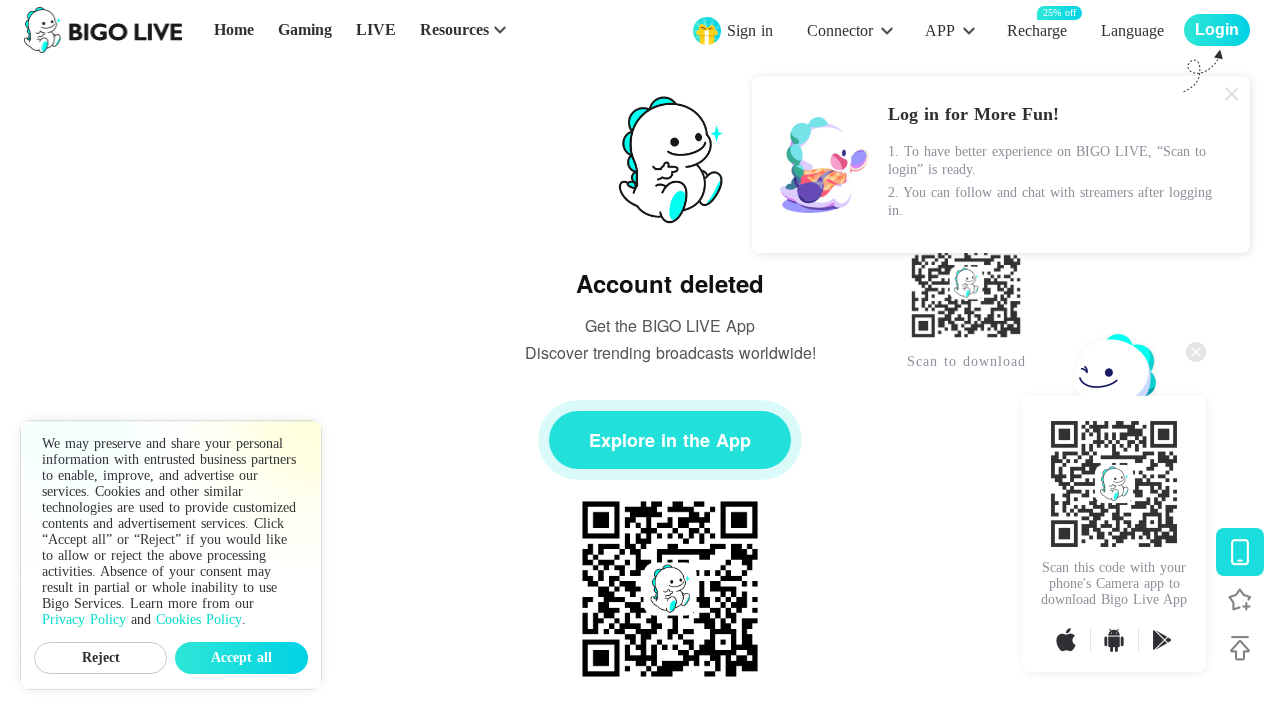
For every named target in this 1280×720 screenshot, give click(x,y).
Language (1132, 30)
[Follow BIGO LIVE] (1240, 600)
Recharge (1037, 29)
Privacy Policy (84, 619)
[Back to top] (1240, 648)
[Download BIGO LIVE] (1240, 552)
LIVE (376, 29)
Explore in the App (670, 440)
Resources (454, 29)
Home (234, 29)
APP (940, 30)
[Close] (1232, 94)
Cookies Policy (199, 619)
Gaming (305, 29)
